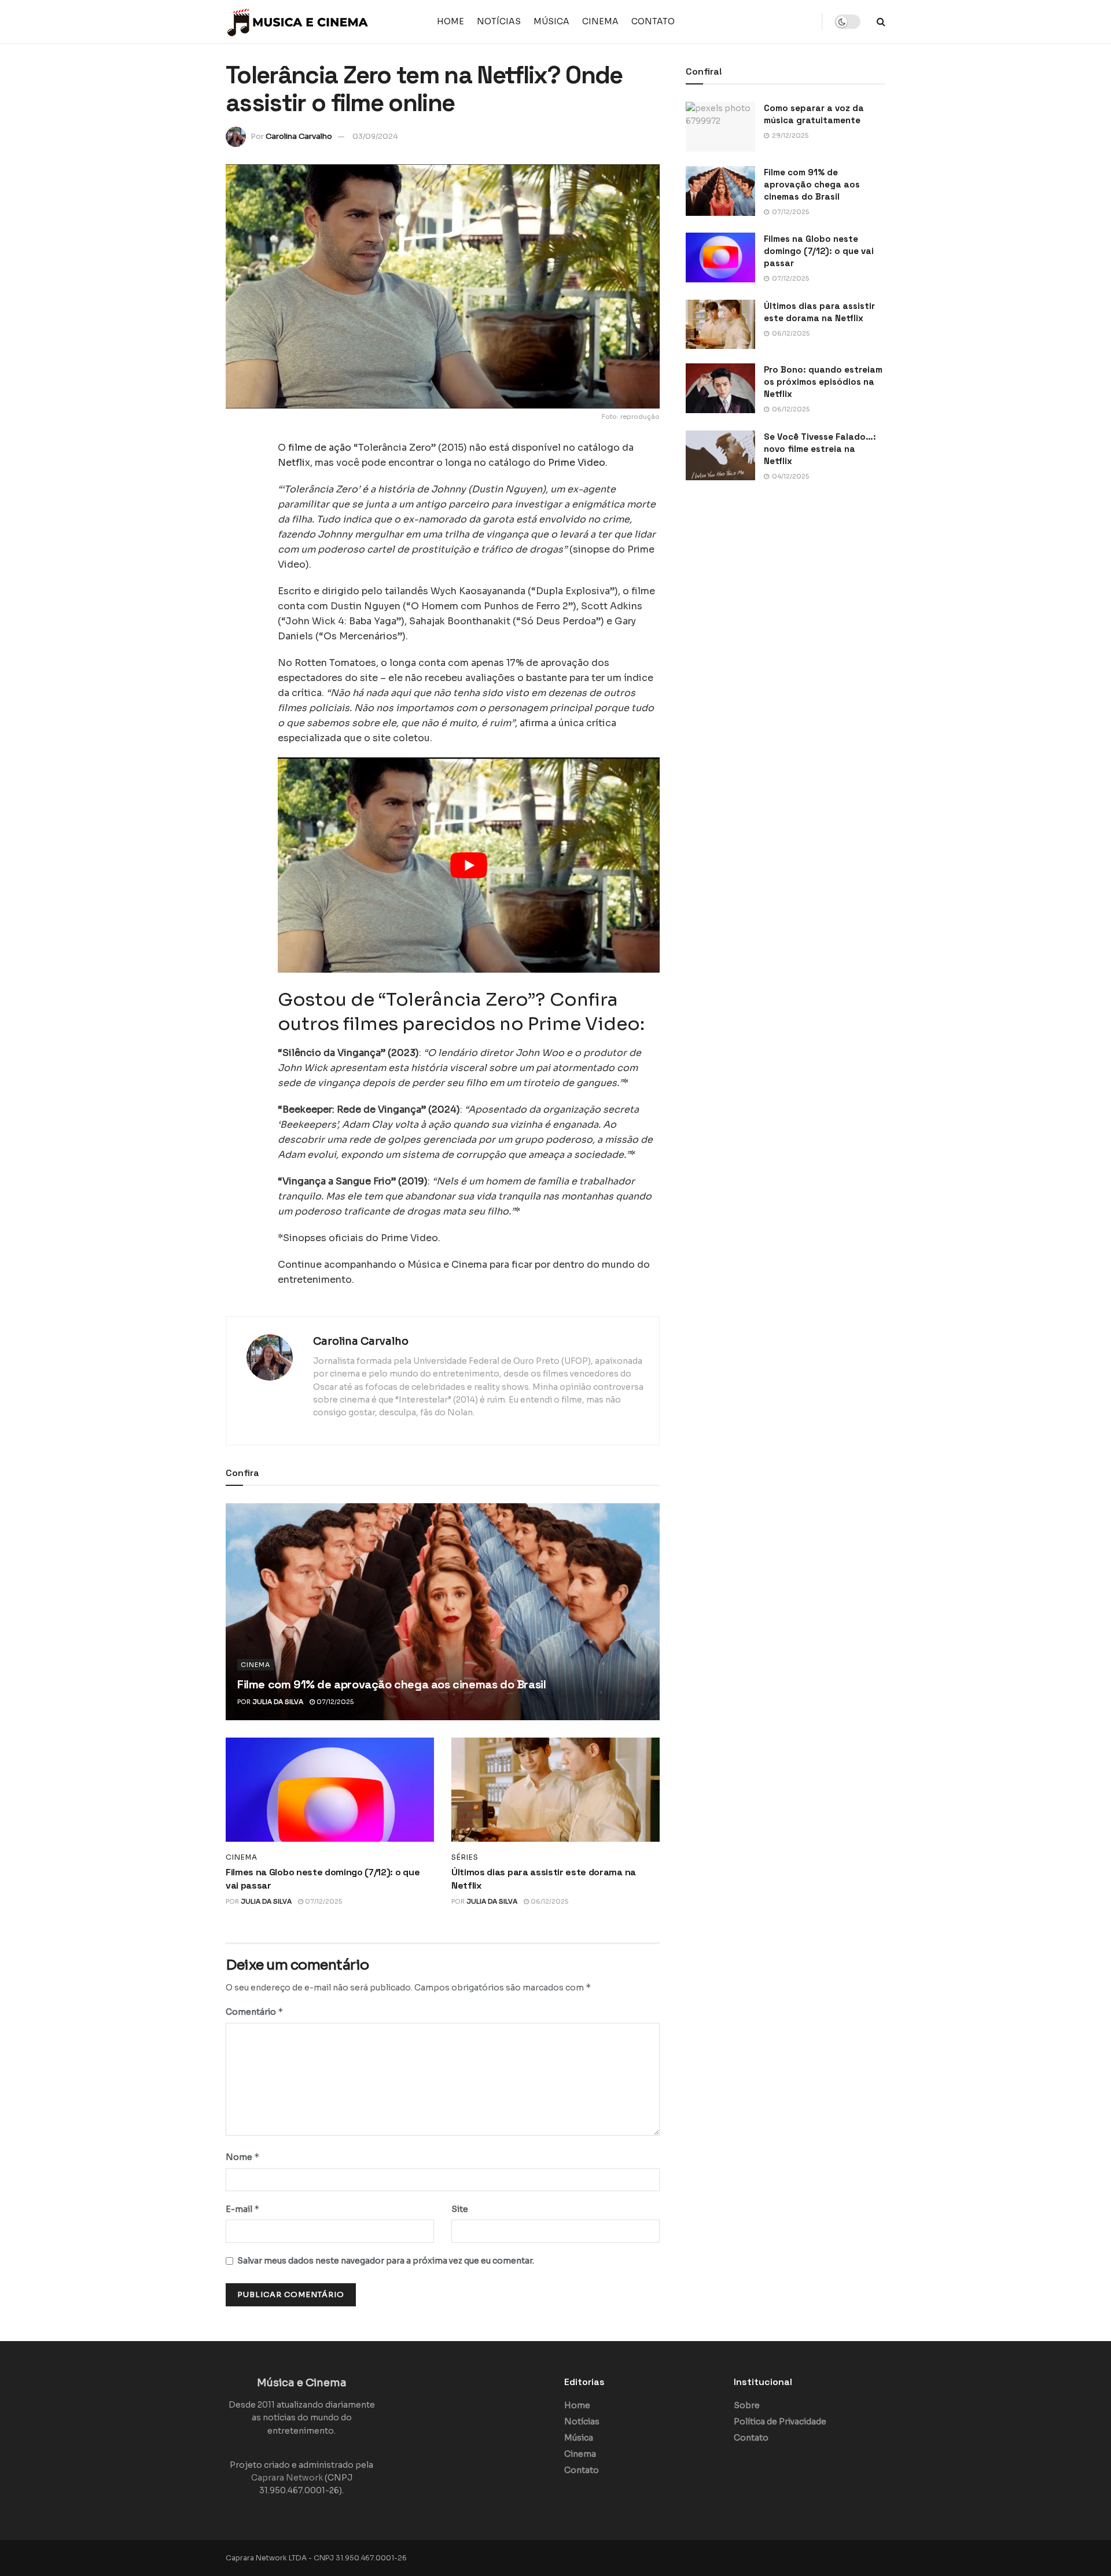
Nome (243, 2157)
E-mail (243, 2209)
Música (551, 21)
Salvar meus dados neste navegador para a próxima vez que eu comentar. (386, 2261)
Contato (653, 21)
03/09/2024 (375, 136)
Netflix (294, 463)
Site (460, 2209)
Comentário (255, 2012)
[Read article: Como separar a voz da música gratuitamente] (720, 127)
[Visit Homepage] (298, 22)
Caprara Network (287, 2478)
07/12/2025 (334, 1702)
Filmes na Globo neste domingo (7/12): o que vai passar (819, 251)
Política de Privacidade (780, 2422)
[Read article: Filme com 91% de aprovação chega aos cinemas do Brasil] (443, 1612)
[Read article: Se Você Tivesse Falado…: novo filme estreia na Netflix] (720, 455)
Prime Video (577, 463)
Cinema (600, 21)
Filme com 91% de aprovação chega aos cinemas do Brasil (391, 1684)
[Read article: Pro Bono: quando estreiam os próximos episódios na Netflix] (720, 388)
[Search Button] (881, 22)
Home (450, 21)
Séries (465, 1857)
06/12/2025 (549, 1901)
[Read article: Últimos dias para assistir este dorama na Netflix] (555, 1790)
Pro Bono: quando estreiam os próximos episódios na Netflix (823, 382)
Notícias (499, 21)
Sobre (747, 2405)
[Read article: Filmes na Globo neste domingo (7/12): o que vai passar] (330, 1790)
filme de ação (320, 448)
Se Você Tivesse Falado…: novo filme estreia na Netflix (820, 449)
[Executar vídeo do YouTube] (469, 865)
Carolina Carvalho (299, 136)
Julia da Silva (278, 1702)
